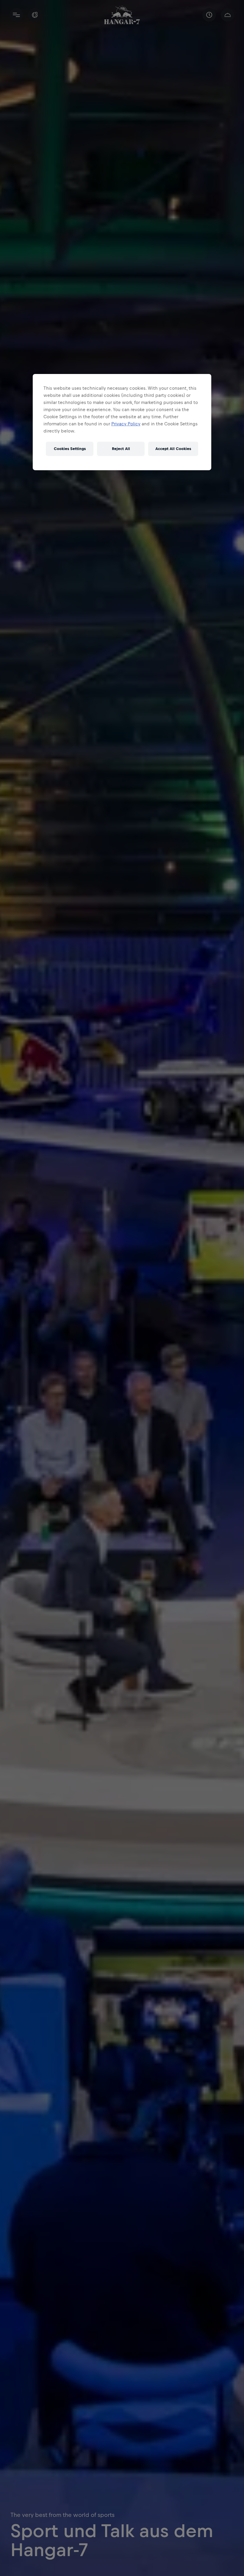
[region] (122, 422)
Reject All (121, 449)
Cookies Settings (70, 449)
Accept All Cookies (173, 449)
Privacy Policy (126, 424)
